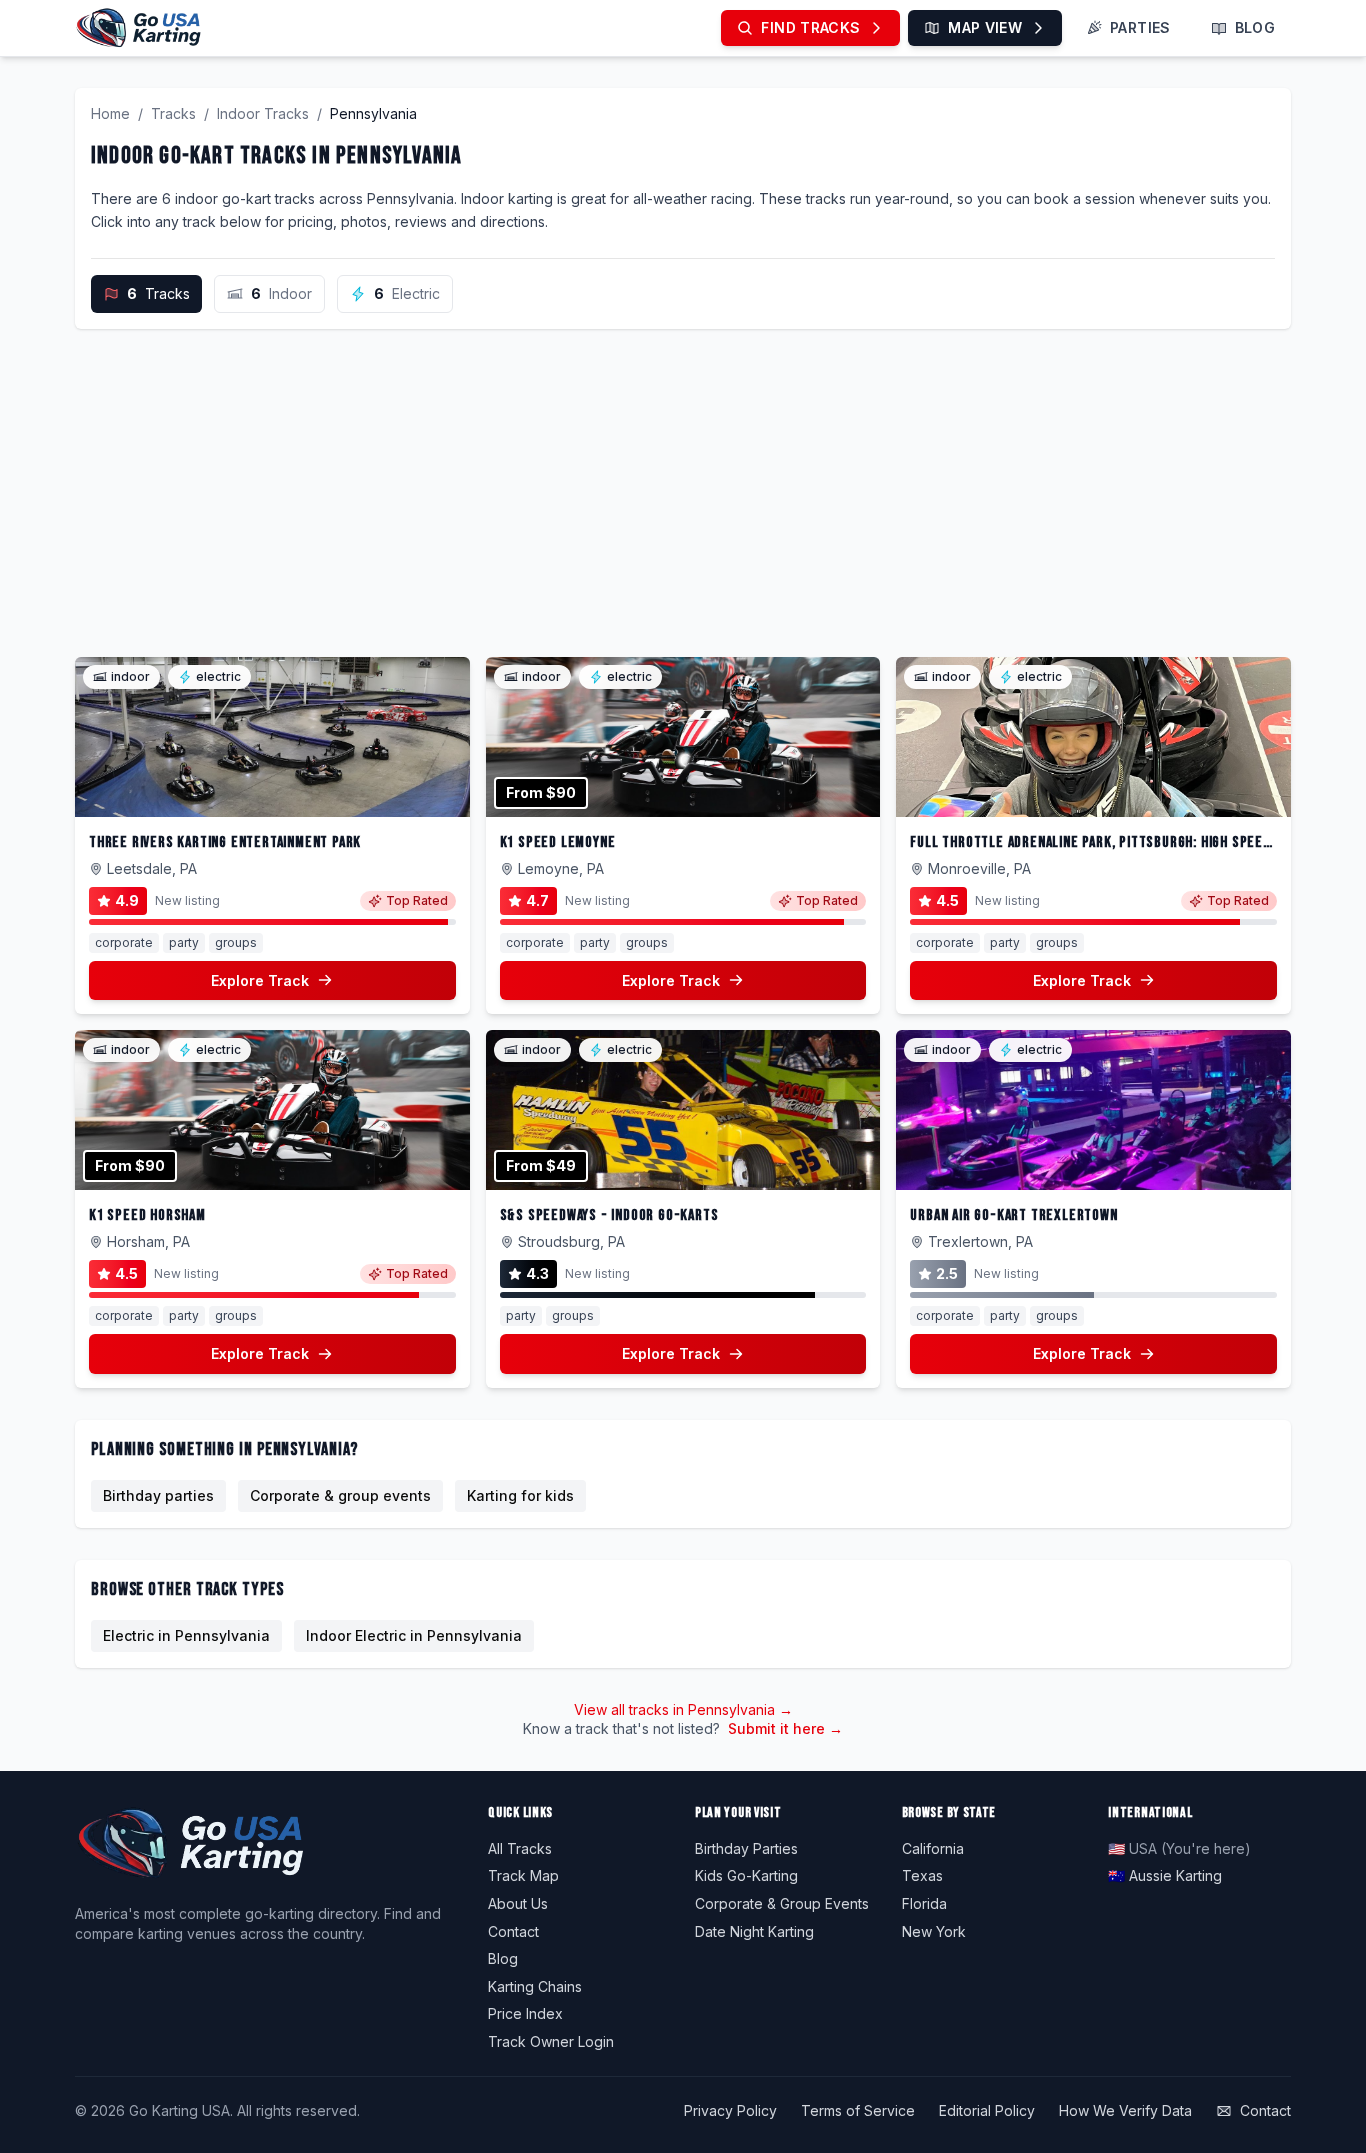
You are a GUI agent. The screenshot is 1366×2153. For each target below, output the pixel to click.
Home (110, 113)
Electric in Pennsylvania (186, 1635)
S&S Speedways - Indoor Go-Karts (609, 1215)
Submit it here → (785, 1728)
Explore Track (260, 980)
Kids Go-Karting (746, 1875)
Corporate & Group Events (782, 1903)
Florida (924, 1903)
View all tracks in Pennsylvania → (683, 1709)
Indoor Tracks (263, 113)
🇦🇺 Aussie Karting (1165, 1875)
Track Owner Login (551, 2041)
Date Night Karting (754, 1931)
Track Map (523, 1875)
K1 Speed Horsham (147, 1215)
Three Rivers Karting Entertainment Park (225, 842)
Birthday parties (158, 1495)
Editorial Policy (987, 2110)
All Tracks (520, 1848)
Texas (922, 1875)
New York (934, 1931)
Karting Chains (535, 1986)
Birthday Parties (746, 1848)
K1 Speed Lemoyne (558, 842)
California (933, 1848)
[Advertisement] (683, 493)
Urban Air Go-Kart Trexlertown (1013, 1215)
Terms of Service (858, 2110)
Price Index (525, 2013)
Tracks (173, 113)
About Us (518, 1903)
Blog (503, 1958)
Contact (513, 1931)
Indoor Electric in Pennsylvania (414, 1635)
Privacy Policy (730, 2110)
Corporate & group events (340, 1495)
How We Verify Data (1125, 2110)
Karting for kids (520, 1495)
